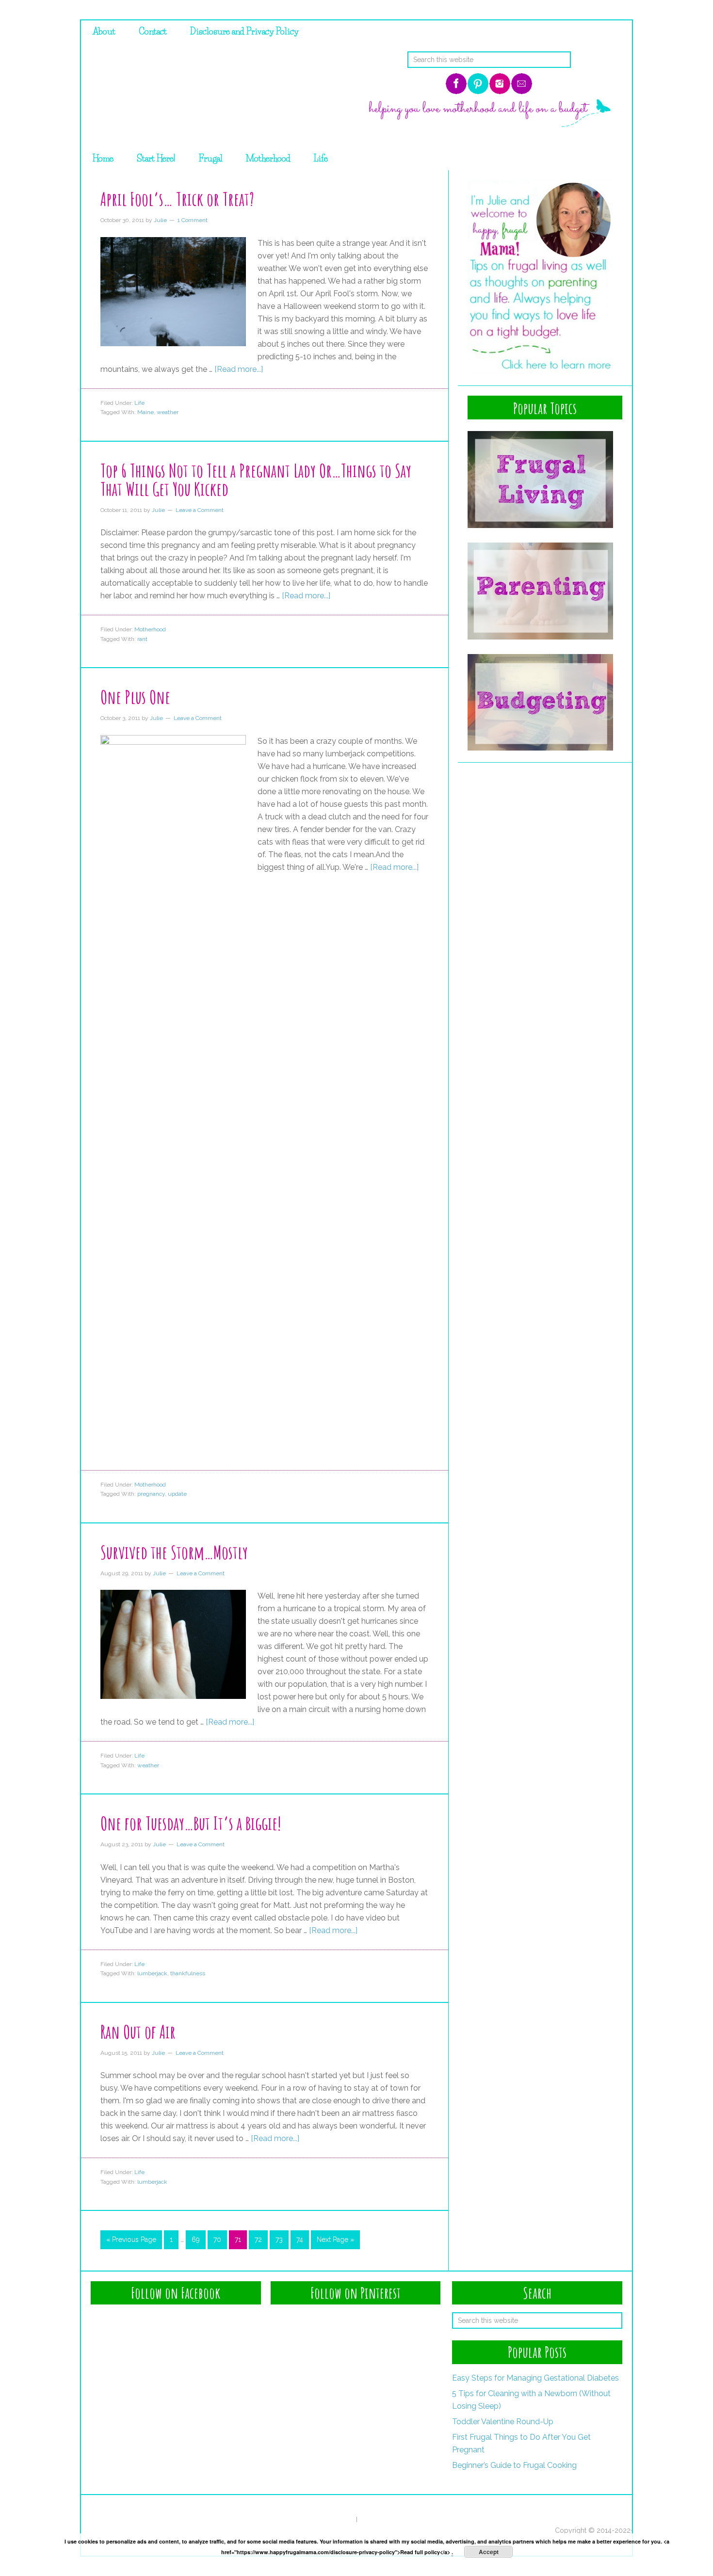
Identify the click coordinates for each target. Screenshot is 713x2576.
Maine (146, 412)
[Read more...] (239, 369)
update (177, 1494)
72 (258, 2240)
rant (142, 639)
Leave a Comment (200, 510)
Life (139, 403)
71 (238, 2240)
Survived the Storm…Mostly (174, 1552)
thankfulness (188, 1973)
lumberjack (152, 1973)
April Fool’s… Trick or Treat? (177, 199)
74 (300, 2240)
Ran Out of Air (138, 2032)
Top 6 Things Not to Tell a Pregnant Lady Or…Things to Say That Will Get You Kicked (256, 480)
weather (168, 412)
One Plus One (135, 697)
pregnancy (151, 1494)
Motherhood (150, 629)
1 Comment (193, 220)
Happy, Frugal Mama (206, 95)
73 (279, 2240)
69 (196, 2240)
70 (217, 2240)
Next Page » (335, 2240)
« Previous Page (131, 2240)
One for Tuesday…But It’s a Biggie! (191, 1823)
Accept (489, 2552)
